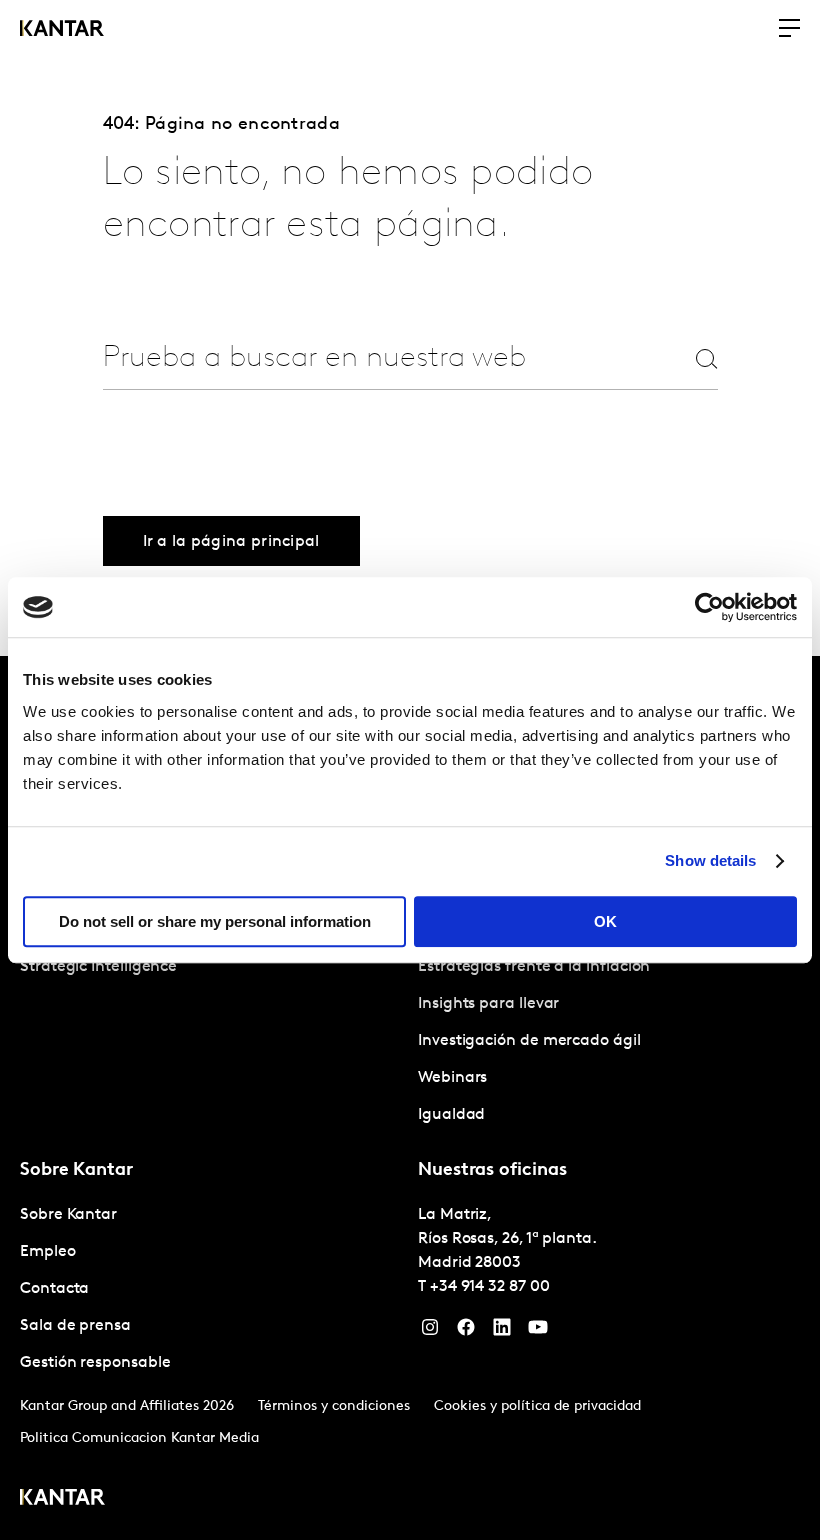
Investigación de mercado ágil (529, 1041)
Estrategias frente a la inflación (534, 967)
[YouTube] (538, 1332)
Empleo (48, 1252)
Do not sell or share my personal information (215, 921)
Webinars (452, 1078)
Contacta (54, 1289)
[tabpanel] (609, 1004)
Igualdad (451, 1115)
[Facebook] (466, 1332)
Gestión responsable (95, 1363)
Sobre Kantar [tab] (76, 1171)
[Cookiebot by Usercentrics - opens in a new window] (709, 607)
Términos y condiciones (334, 1406)
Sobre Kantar (68, 1215)
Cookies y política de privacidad (537, 1406)
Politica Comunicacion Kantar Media (139, 1438)
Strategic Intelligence (98, 967)
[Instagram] (430, 1332)
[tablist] (410, 1098)
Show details (710, 860)
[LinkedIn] (502, 1332)
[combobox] (372, 358)
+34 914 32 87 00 (490, 1287)
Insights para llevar (488, 1004)
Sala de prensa (75, 1326)
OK (605, 921)
